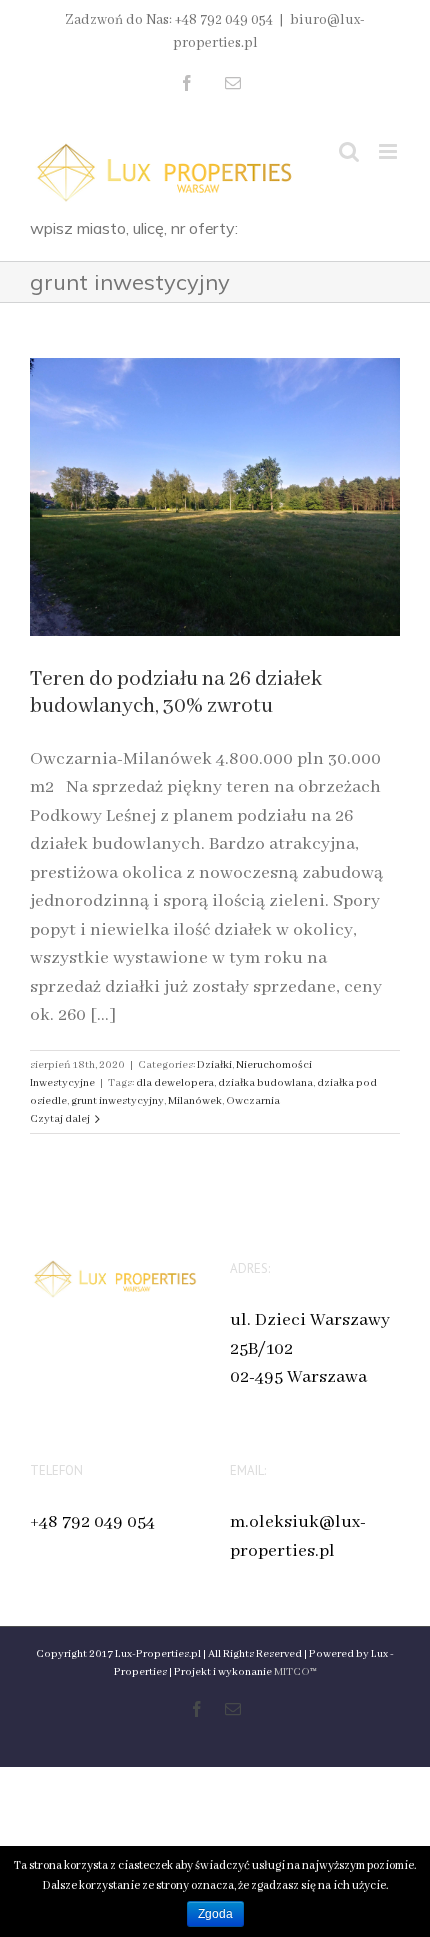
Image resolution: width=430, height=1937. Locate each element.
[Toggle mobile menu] (389, 151)
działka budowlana (265, 1083)
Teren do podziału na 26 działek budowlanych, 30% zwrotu (176, 693)
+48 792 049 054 (92, 1522)
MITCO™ (295, 1672)
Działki (214, 1065)
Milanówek (195, 1101)
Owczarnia (253, 1101)
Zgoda (215, 1914)
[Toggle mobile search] (349, 151)
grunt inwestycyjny (117, 1101)
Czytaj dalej (60, 1119)
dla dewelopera (175, 1083)
